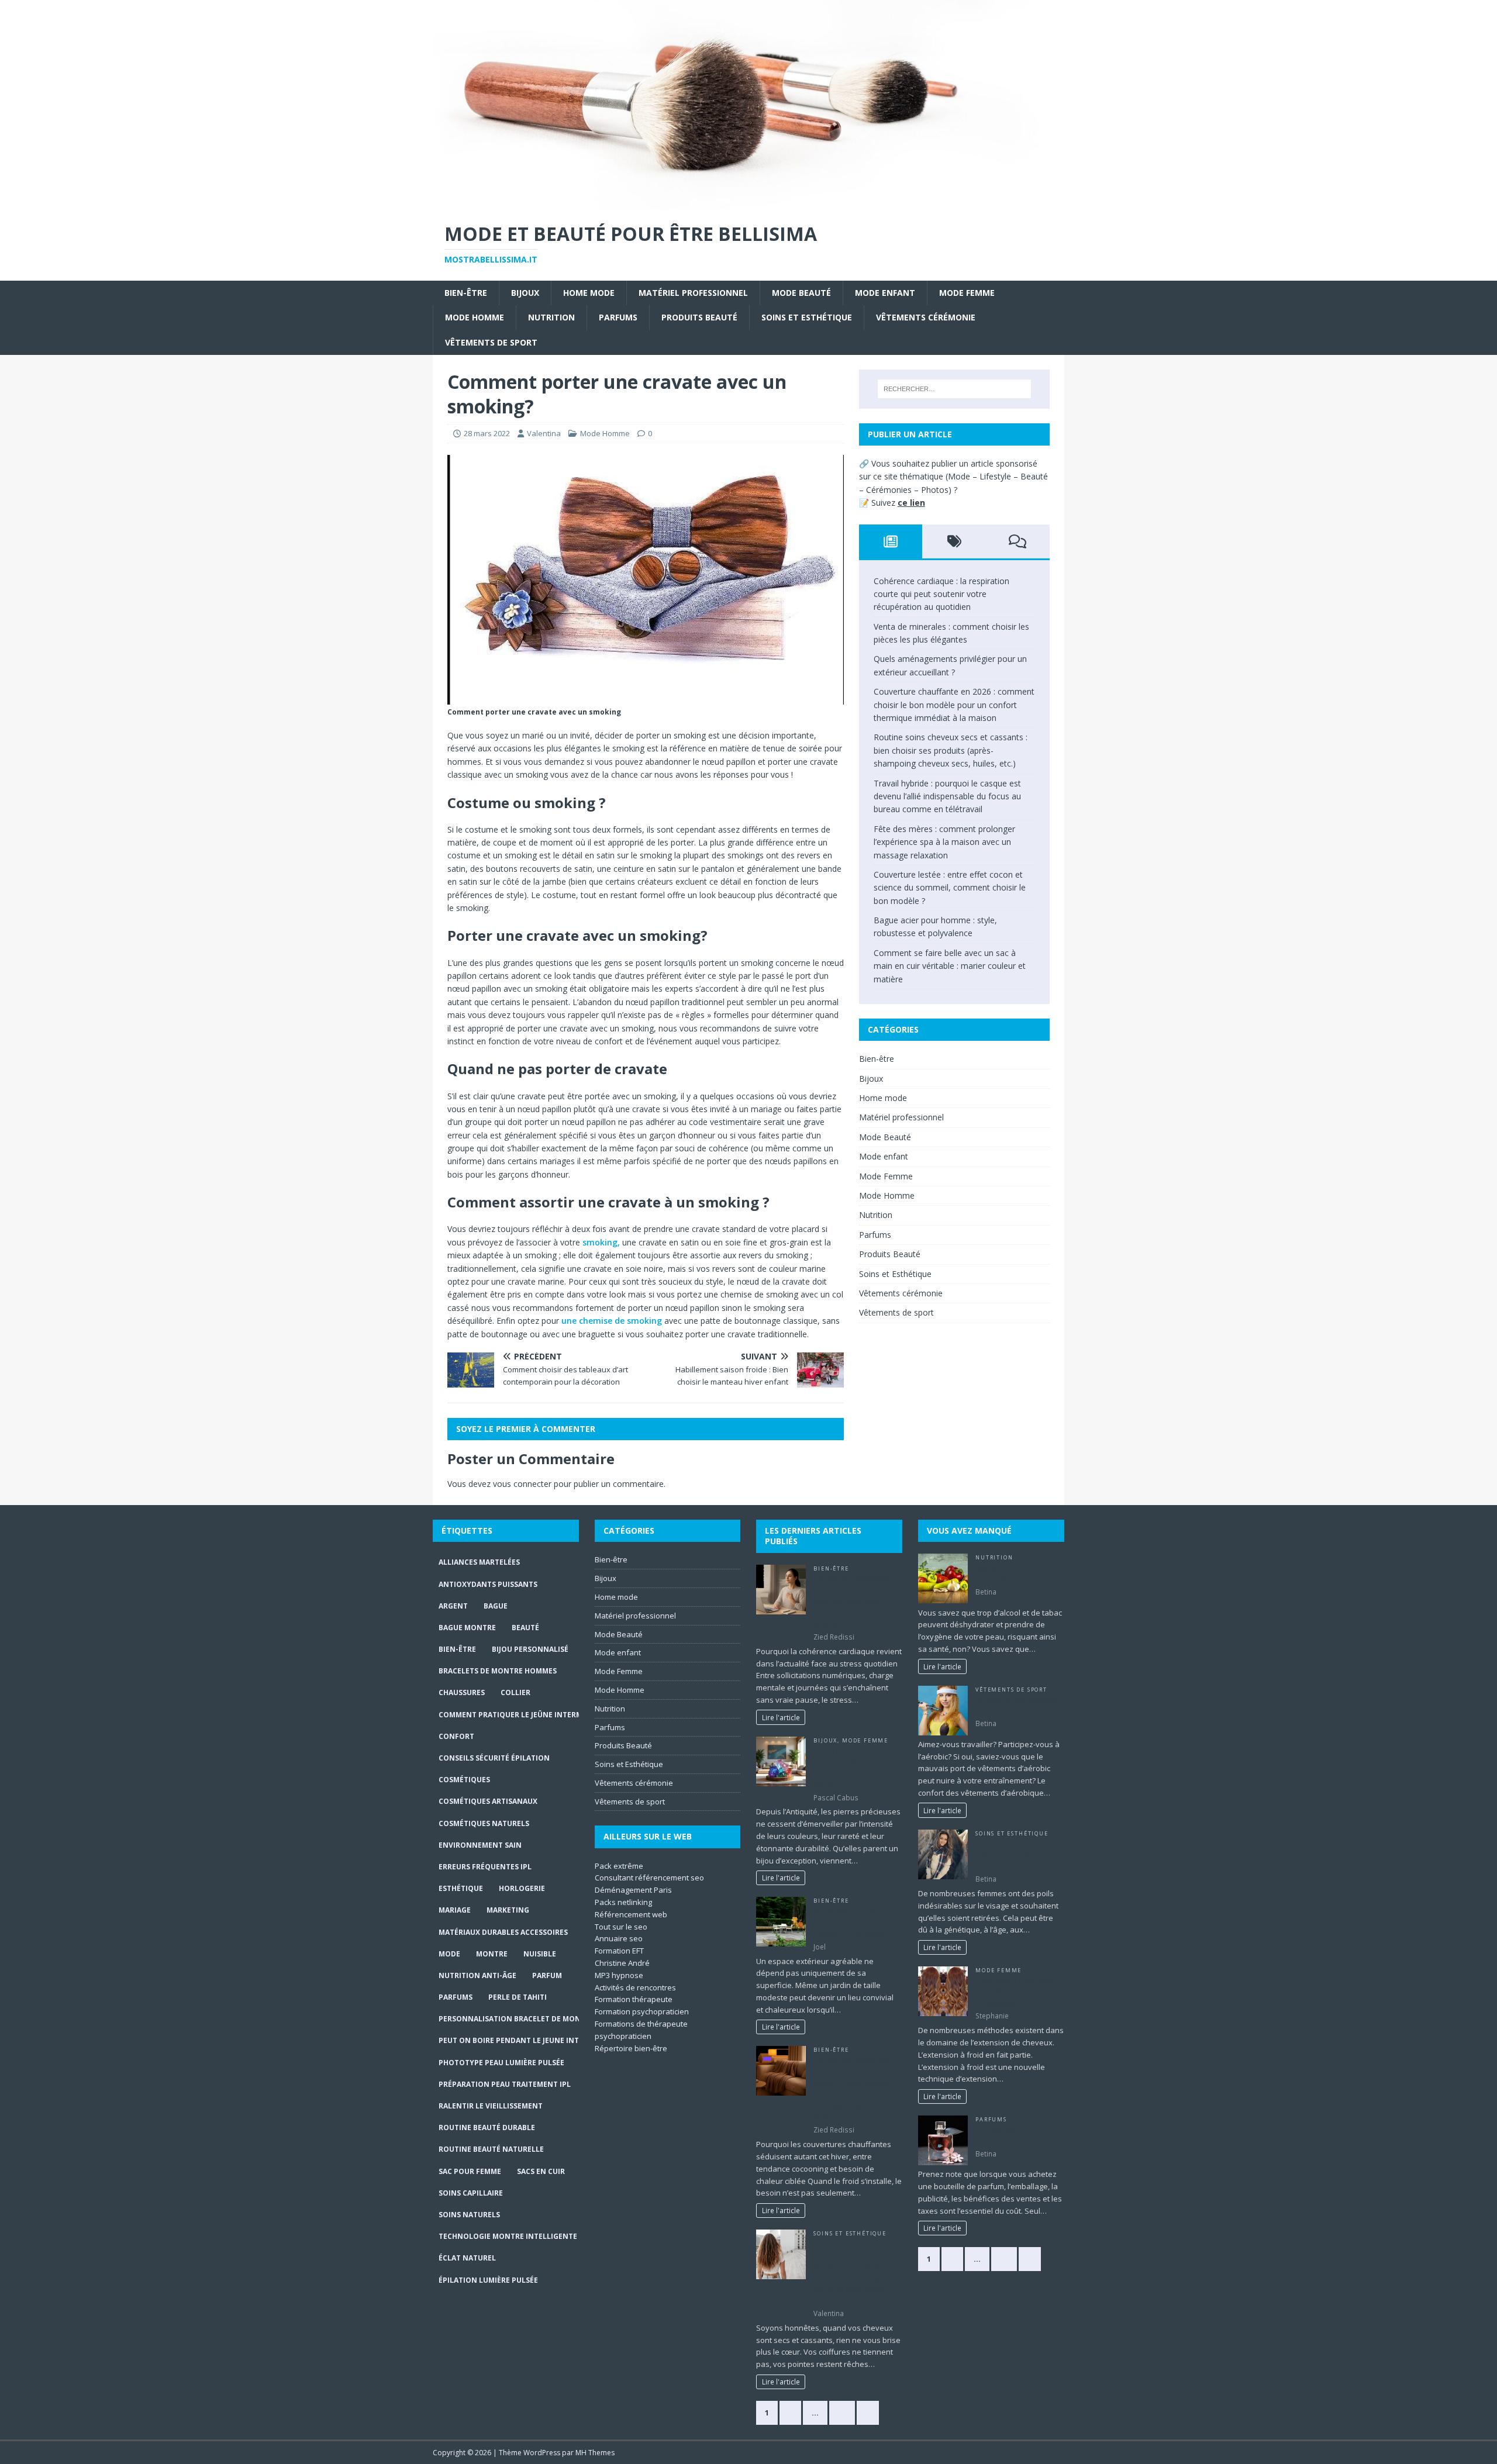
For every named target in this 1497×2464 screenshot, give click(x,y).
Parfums (618, 317)
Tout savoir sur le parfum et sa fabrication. (1019, 2135)
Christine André (622, 1963)
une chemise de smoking (612, 1321)
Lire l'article (781, 1717)
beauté (525, 1628)
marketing (508, 1910)
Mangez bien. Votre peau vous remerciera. (1016, 1573)
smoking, (601, 1242)
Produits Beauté (699, 317)
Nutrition (551, 317)
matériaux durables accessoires (503, 1932)
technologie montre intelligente (508, 2236)
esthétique (461, 1888)
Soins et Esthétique (807, 317)
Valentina (544, 433)
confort (456, 1736)
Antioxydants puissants (488, 1584)
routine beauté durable (487, 2127)
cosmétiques (464, 1780)
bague (496, 1606)
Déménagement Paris (633, 1890)
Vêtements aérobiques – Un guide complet (1019, 1705)
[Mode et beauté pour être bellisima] (748, 203)
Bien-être (466, 293)
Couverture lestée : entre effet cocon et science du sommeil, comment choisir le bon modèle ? (950, 888)
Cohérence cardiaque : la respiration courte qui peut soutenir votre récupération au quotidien (941, 594)
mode (449, 1954)
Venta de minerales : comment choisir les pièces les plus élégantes (850, 1767)
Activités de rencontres (635, 1987)
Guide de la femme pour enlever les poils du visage (1019, 1854)
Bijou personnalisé (530, 1649)
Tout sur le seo (621, 1927)
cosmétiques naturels (484, 1823)
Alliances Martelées (479, 1562)
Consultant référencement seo (649, 1878)
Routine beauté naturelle (491, 2149)
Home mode (589, 293)
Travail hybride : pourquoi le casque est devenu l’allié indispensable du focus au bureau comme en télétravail (947, 796)
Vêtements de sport (491, 342)
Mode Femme (967, 293)
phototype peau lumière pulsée (501, 2063)
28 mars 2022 (487, 433)
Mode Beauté (801, 293)
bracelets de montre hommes (498, 1671)
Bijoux (525, 293)
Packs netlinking (623, 1902)
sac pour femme (470, 2171)
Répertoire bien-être (631, 2048)
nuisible (540, 1954)
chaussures (462, 1692)
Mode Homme (475, 317)
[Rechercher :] (954, 389)
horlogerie (522, 1888)
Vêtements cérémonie (926, 317)
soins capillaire (471, 2193)
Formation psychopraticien (642, 2011)
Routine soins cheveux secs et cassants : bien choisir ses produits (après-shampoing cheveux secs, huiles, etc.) (951, 750)
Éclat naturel (467, 2258)
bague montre (467, 1628)
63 (842, 2413)
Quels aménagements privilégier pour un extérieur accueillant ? (853, 1922)
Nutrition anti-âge (477, 1975)
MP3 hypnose (619, 1975)
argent (453, 1606)
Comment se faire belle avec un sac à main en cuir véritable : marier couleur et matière (950, 966)
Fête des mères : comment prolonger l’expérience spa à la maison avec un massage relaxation (944, 842)
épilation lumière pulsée (488, 2280)
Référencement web (631, 1914)
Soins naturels (469, 2215)
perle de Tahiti (518, 1997)
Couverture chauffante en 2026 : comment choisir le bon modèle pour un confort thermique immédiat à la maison (954, 705)
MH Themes (595, 2453)
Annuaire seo (619, 1938)
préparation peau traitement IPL (505, 2084)
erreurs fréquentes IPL (485, 1867)
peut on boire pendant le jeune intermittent (530, 2040)
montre (492, 1954)
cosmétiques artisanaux (488, 1801)
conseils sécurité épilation (494, 1758)
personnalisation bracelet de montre (516, 2019)
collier (515, 1692)
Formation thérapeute (634, 1999)
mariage (455, 1910)
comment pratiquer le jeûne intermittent (524, 1715)
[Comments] (1018, 541)
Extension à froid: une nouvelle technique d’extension (1014, 1992)
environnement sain (480, 1845)
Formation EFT (619, 1951)
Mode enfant (885, 293)
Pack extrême (619, 1866)
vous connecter (522, 1484)
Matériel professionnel (693, 293)
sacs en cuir (541, 2171)
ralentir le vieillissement (491, 2106)
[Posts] (891, 541)
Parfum (547, 1975)
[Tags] (954, 541)
